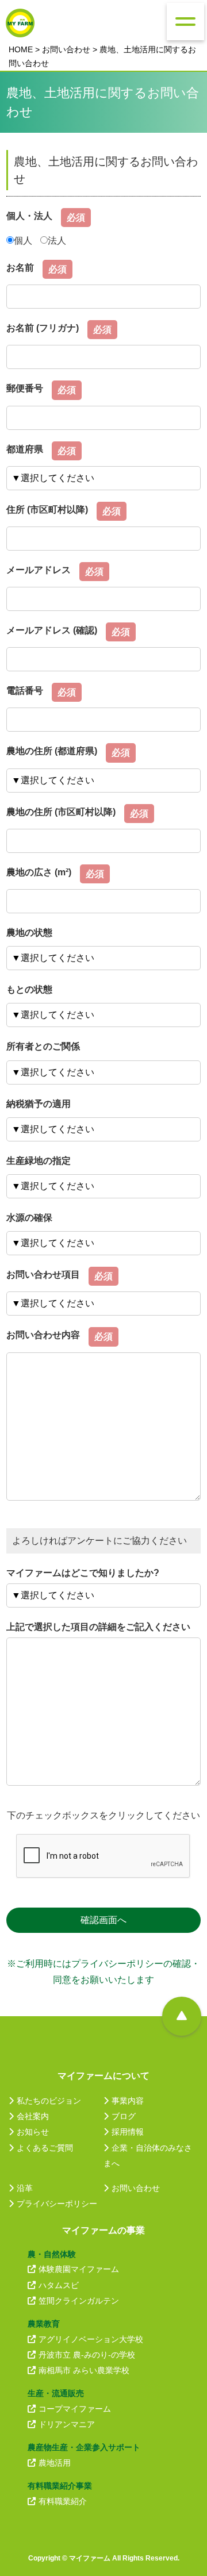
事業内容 (128, 2101)
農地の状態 (29, 933)
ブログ (124, 2116)
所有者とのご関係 (43, 1046)
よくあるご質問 (45, 2148)
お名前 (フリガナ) (43, 328)
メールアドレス (39, 570)
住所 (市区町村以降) (47, 510)
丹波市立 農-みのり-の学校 (87, 2355)
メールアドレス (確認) (52, 630)
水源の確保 (29, 1218)
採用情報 (128, 2132)
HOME (21, 49)
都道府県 (25, 449)
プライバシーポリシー (57, 2204)
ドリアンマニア (67, 2424)
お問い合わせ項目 (43, 1274)
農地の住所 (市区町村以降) (61, 812)
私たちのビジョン (49, 2101)
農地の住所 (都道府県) (52, 751)
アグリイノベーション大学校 (91, 2339)
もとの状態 (29, 989)
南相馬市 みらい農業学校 (84, 2370)
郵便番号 (25, 388)
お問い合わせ (66, 49)
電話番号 (25, 691)
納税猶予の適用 (39, 1104)
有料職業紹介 (63, 2501)
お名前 (20, 268)
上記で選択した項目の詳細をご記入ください (98, 1627)
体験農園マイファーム (79, 2269)
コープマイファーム (75, 2409)
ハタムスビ (59, 2285)
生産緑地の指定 (39, 1161)
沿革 (25, 2188)
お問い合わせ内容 (43, 1335)
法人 (57, 241)
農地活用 (55, 2463)
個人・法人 (29, 216)
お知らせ (33, 2132)
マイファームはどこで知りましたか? (83, 1573)
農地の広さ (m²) (39, 872)
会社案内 (33, 2116)
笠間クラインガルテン (79, 2301)
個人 (23, 241)
